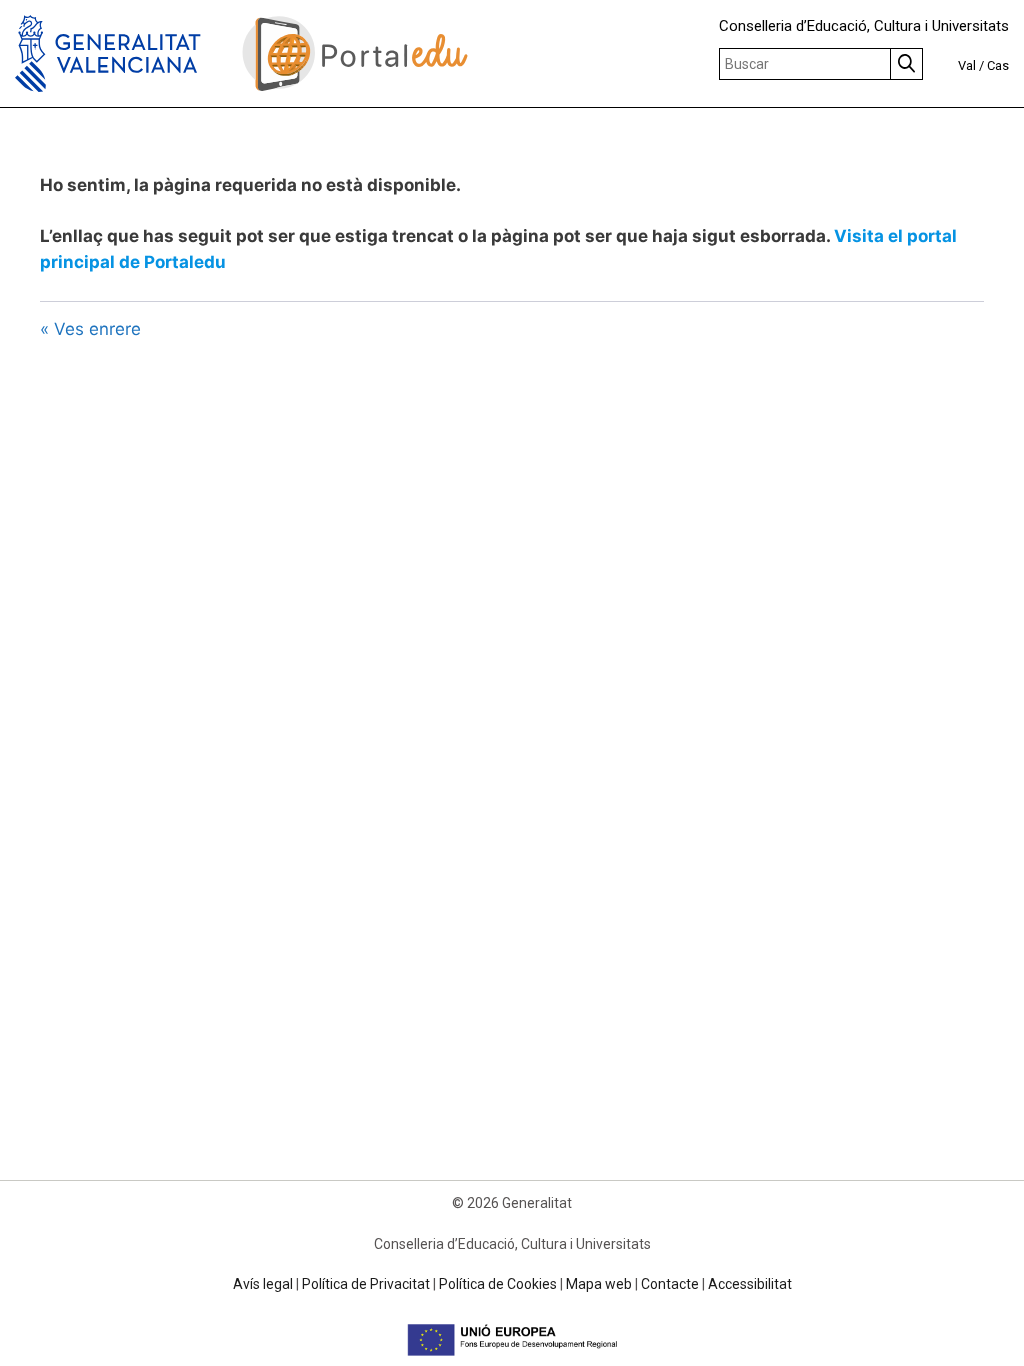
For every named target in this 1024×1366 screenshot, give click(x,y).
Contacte (670, 1284)
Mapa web (599, 1284)
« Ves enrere (90, 329)
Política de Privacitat (366, 1284)
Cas (998, 65)
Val (967, 65)
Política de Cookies (498, 1284)
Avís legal (263, 1284)
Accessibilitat (750, 1284)
